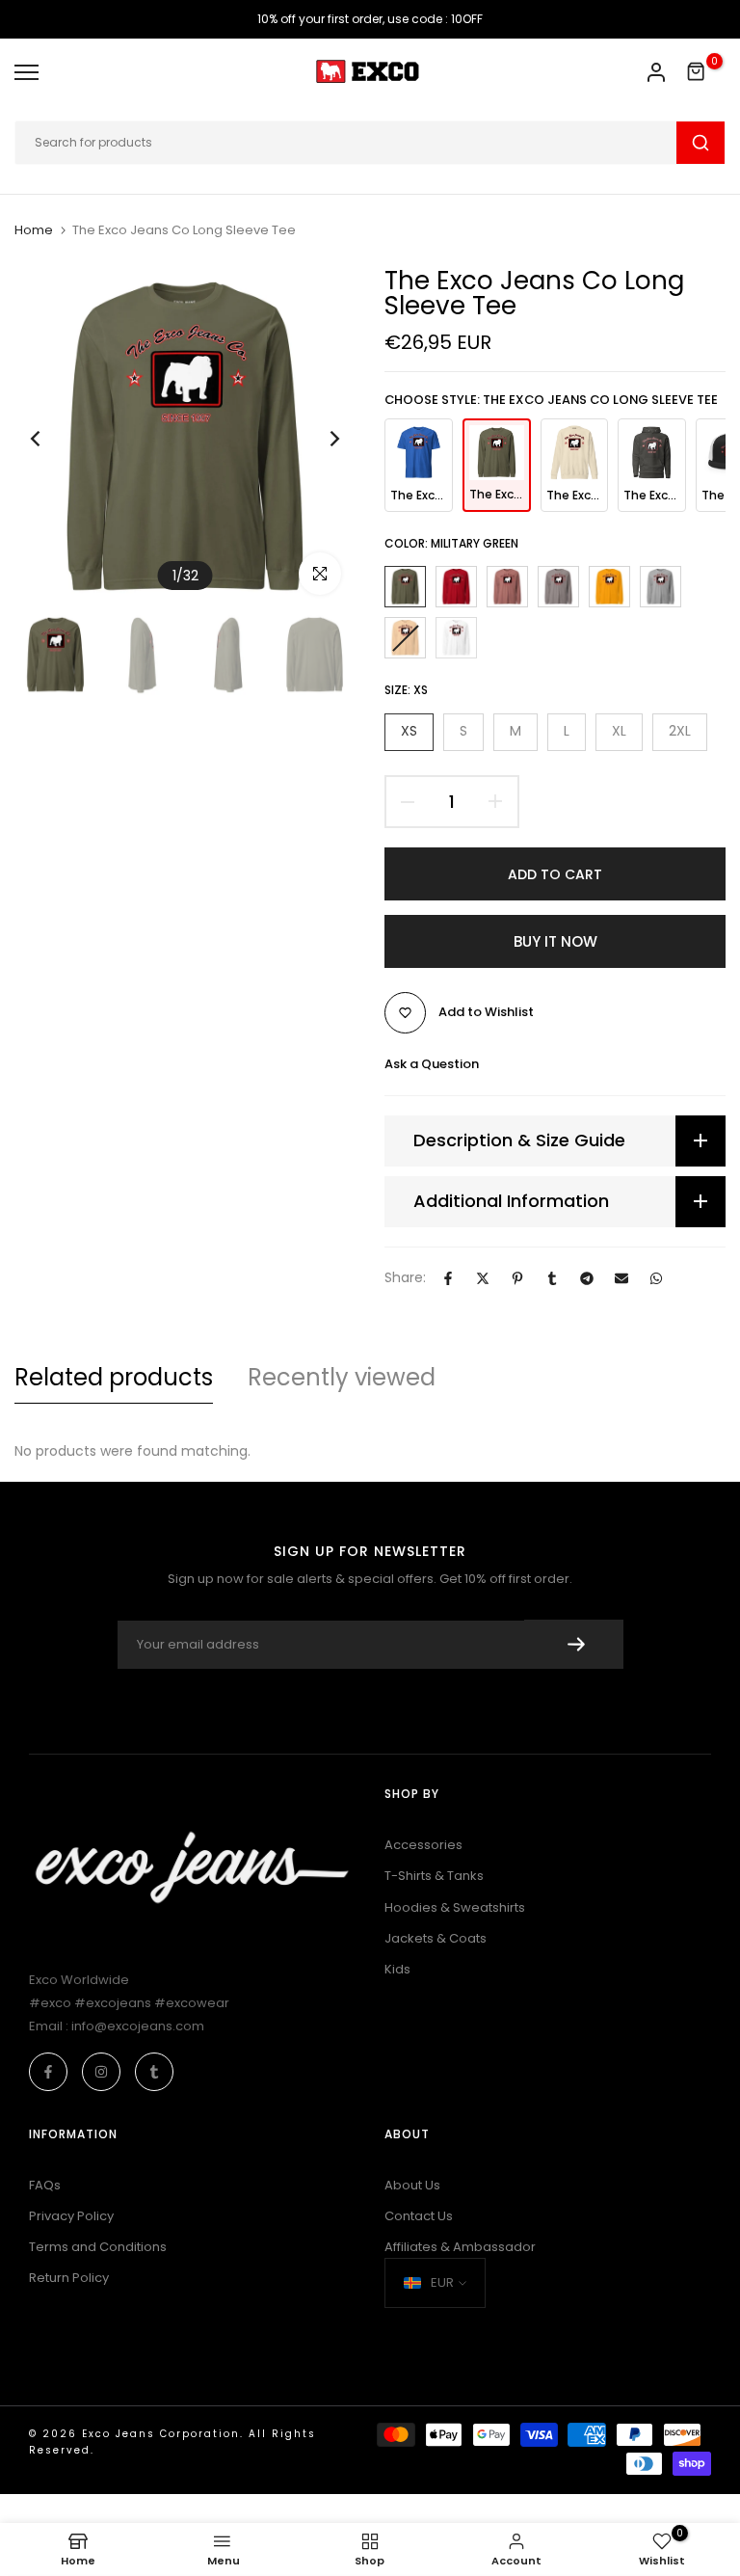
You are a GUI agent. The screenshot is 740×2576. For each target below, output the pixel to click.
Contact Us (419, 2216)
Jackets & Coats (436, 1938)
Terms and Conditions (98, 2247)
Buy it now (555, 941)
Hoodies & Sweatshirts (455, 1907)
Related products (114, 1377)
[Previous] (51, 439)
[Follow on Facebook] (48, 2072)
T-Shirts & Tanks (434, 1876)
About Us (412, 2185)
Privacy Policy (71, 2216)
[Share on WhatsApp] (656, 1278)
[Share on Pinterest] (517, 1278)
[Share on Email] (621, 1278)
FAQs (45, 2185)
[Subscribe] (574, 1644)
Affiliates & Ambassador (460, 2247)
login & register (656, 72)
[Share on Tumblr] (552, 1278)
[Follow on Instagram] (101, 2072)
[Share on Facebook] (448, 1278)
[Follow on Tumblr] (154, 2072)
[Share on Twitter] (483, 1278)
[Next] (319, 439)
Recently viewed (342, 1377)
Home (34, 230)
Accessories (423, 1845)
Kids (397, 1969)
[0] (697, 72)
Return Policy (69, 2278)
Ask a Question (432, 1064)
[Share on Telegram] (587, 1278)
